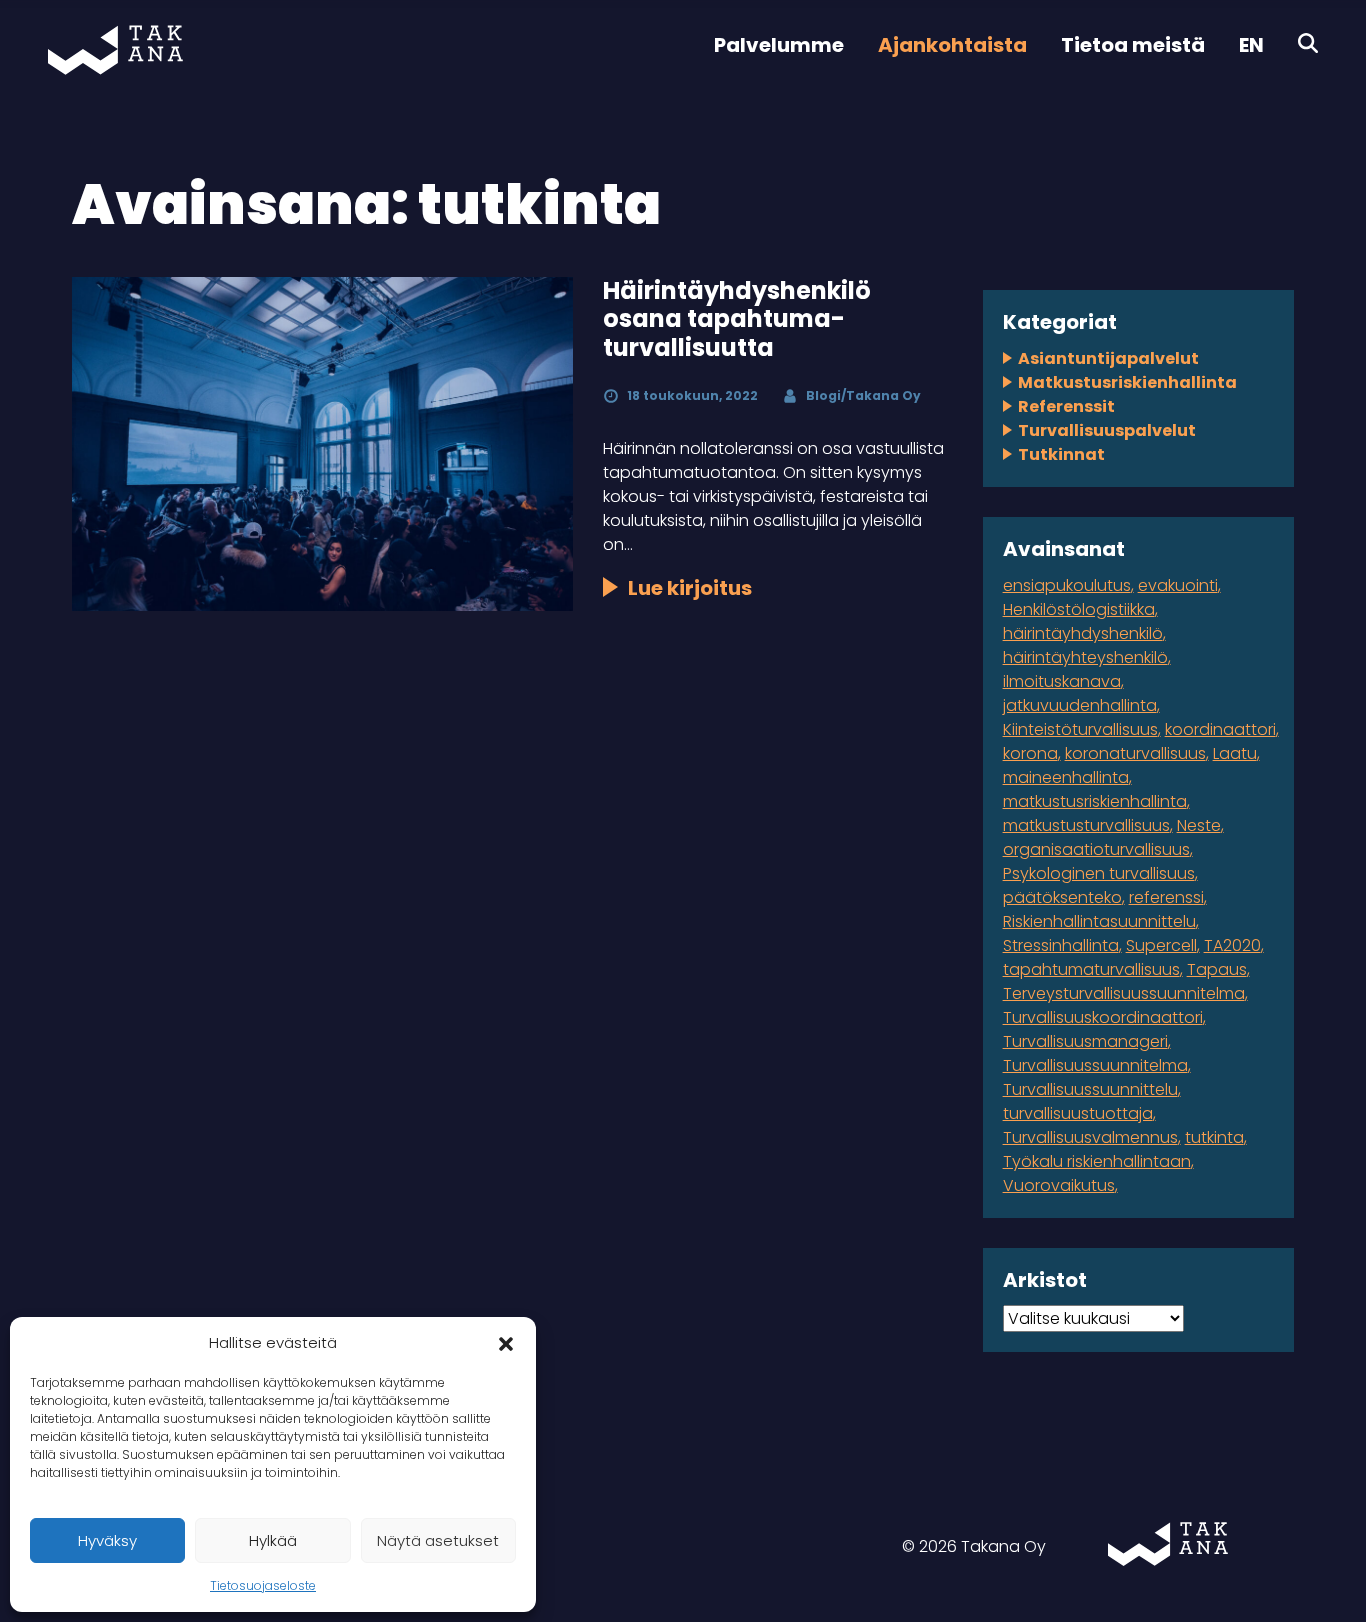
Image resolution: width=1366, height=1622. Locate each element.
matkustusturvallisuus (1086, 825)
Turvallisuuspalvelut (1107, 430)
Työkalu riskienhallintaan (1097, 1161)
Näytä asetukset (438, 1540)
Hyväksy (107, 1540)
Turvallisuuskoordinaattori (1103, 1017)
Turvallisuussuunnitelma (1095, 1065)
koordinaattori (1220, 729)
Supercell (1161, 945)
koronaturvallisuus (1135, 753)
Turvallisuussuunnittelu (1090, 1089)
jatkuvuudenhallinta (1080, 705)
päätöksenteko (1062, 897)
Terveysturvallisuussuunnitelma (1124, 993)
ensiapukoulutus (1067, 585)
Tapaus (1217, 969)
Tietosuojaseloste (263, 1585)
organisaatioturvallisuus (1096, 849)
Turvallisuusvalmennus (1090, 1137)
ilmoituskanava (1062, 681)
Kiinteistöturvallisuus (1080, 729)
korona (1030, 753)
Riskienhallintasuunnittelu (1099, 921)
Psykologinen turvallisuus (1099, 873)
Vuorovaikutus (1059, 1185)
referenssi (1166, 897)
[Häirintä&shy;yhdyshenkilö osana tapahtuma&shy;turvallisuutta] (322, 444)
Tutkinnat (1061, 454)
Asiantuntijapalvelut (1108, 358)
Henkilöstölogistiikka (1079, 609)
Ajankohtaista (952, 45)
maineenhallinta (1066, 777)
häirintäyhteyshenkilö (1085, 657)
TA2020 (1232, 945)
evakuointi (1178, 585)
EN (1251, 45)
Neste (1199, 825)
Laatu (1235, 753)
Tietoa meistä (1133, 45)
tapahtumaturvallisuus (1091, 969)
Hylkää (273, 1540)
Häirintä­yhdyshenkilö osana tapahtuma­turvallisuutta (737, 319)
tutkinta (1214, 1137)
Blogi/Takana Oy (863, 395)
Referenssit (1066, 406)
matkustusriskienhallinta (1095, 801)
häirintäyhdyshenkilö (1083, 633)
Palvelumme (779, 45)
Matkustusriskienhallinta (1127, 382)
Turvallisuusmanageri (1085, 1041)
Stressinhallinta (1061, 945)
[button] (506, 1343)
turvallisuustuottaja (1078, 1113)
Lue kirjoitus (690, 588)
